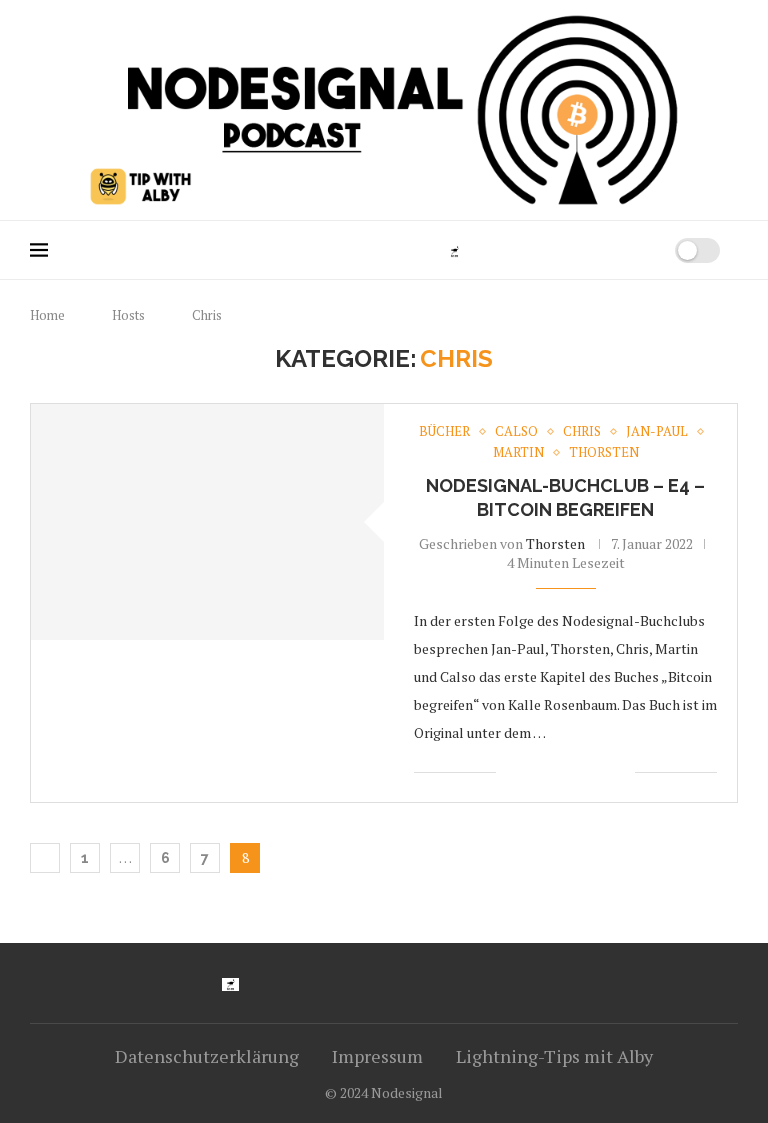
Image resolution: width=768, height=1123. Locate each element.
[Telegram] (562, 250)
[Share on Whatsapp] (577, 772)
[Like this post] (511, 772)
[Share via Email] (619, 772)
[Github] (520, 250)
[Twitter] (499, 250)
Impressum (377, 1056)
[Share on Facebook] (535, 772)
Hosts (128, 315)
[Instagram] (541, 250)
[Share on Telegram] (598, 772)
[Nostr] (454, 250)
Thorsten (555, 543)
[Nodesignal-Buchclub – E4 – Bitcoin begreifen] (207, 521)
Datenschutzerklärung (207, 1056)
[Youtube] (478, 250)
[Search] (635, 250)
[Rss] (604, 250)
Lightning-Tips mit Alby (554, 1056)
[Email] (583, 250)
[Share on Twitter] (556, 772)
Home (47, 315)
